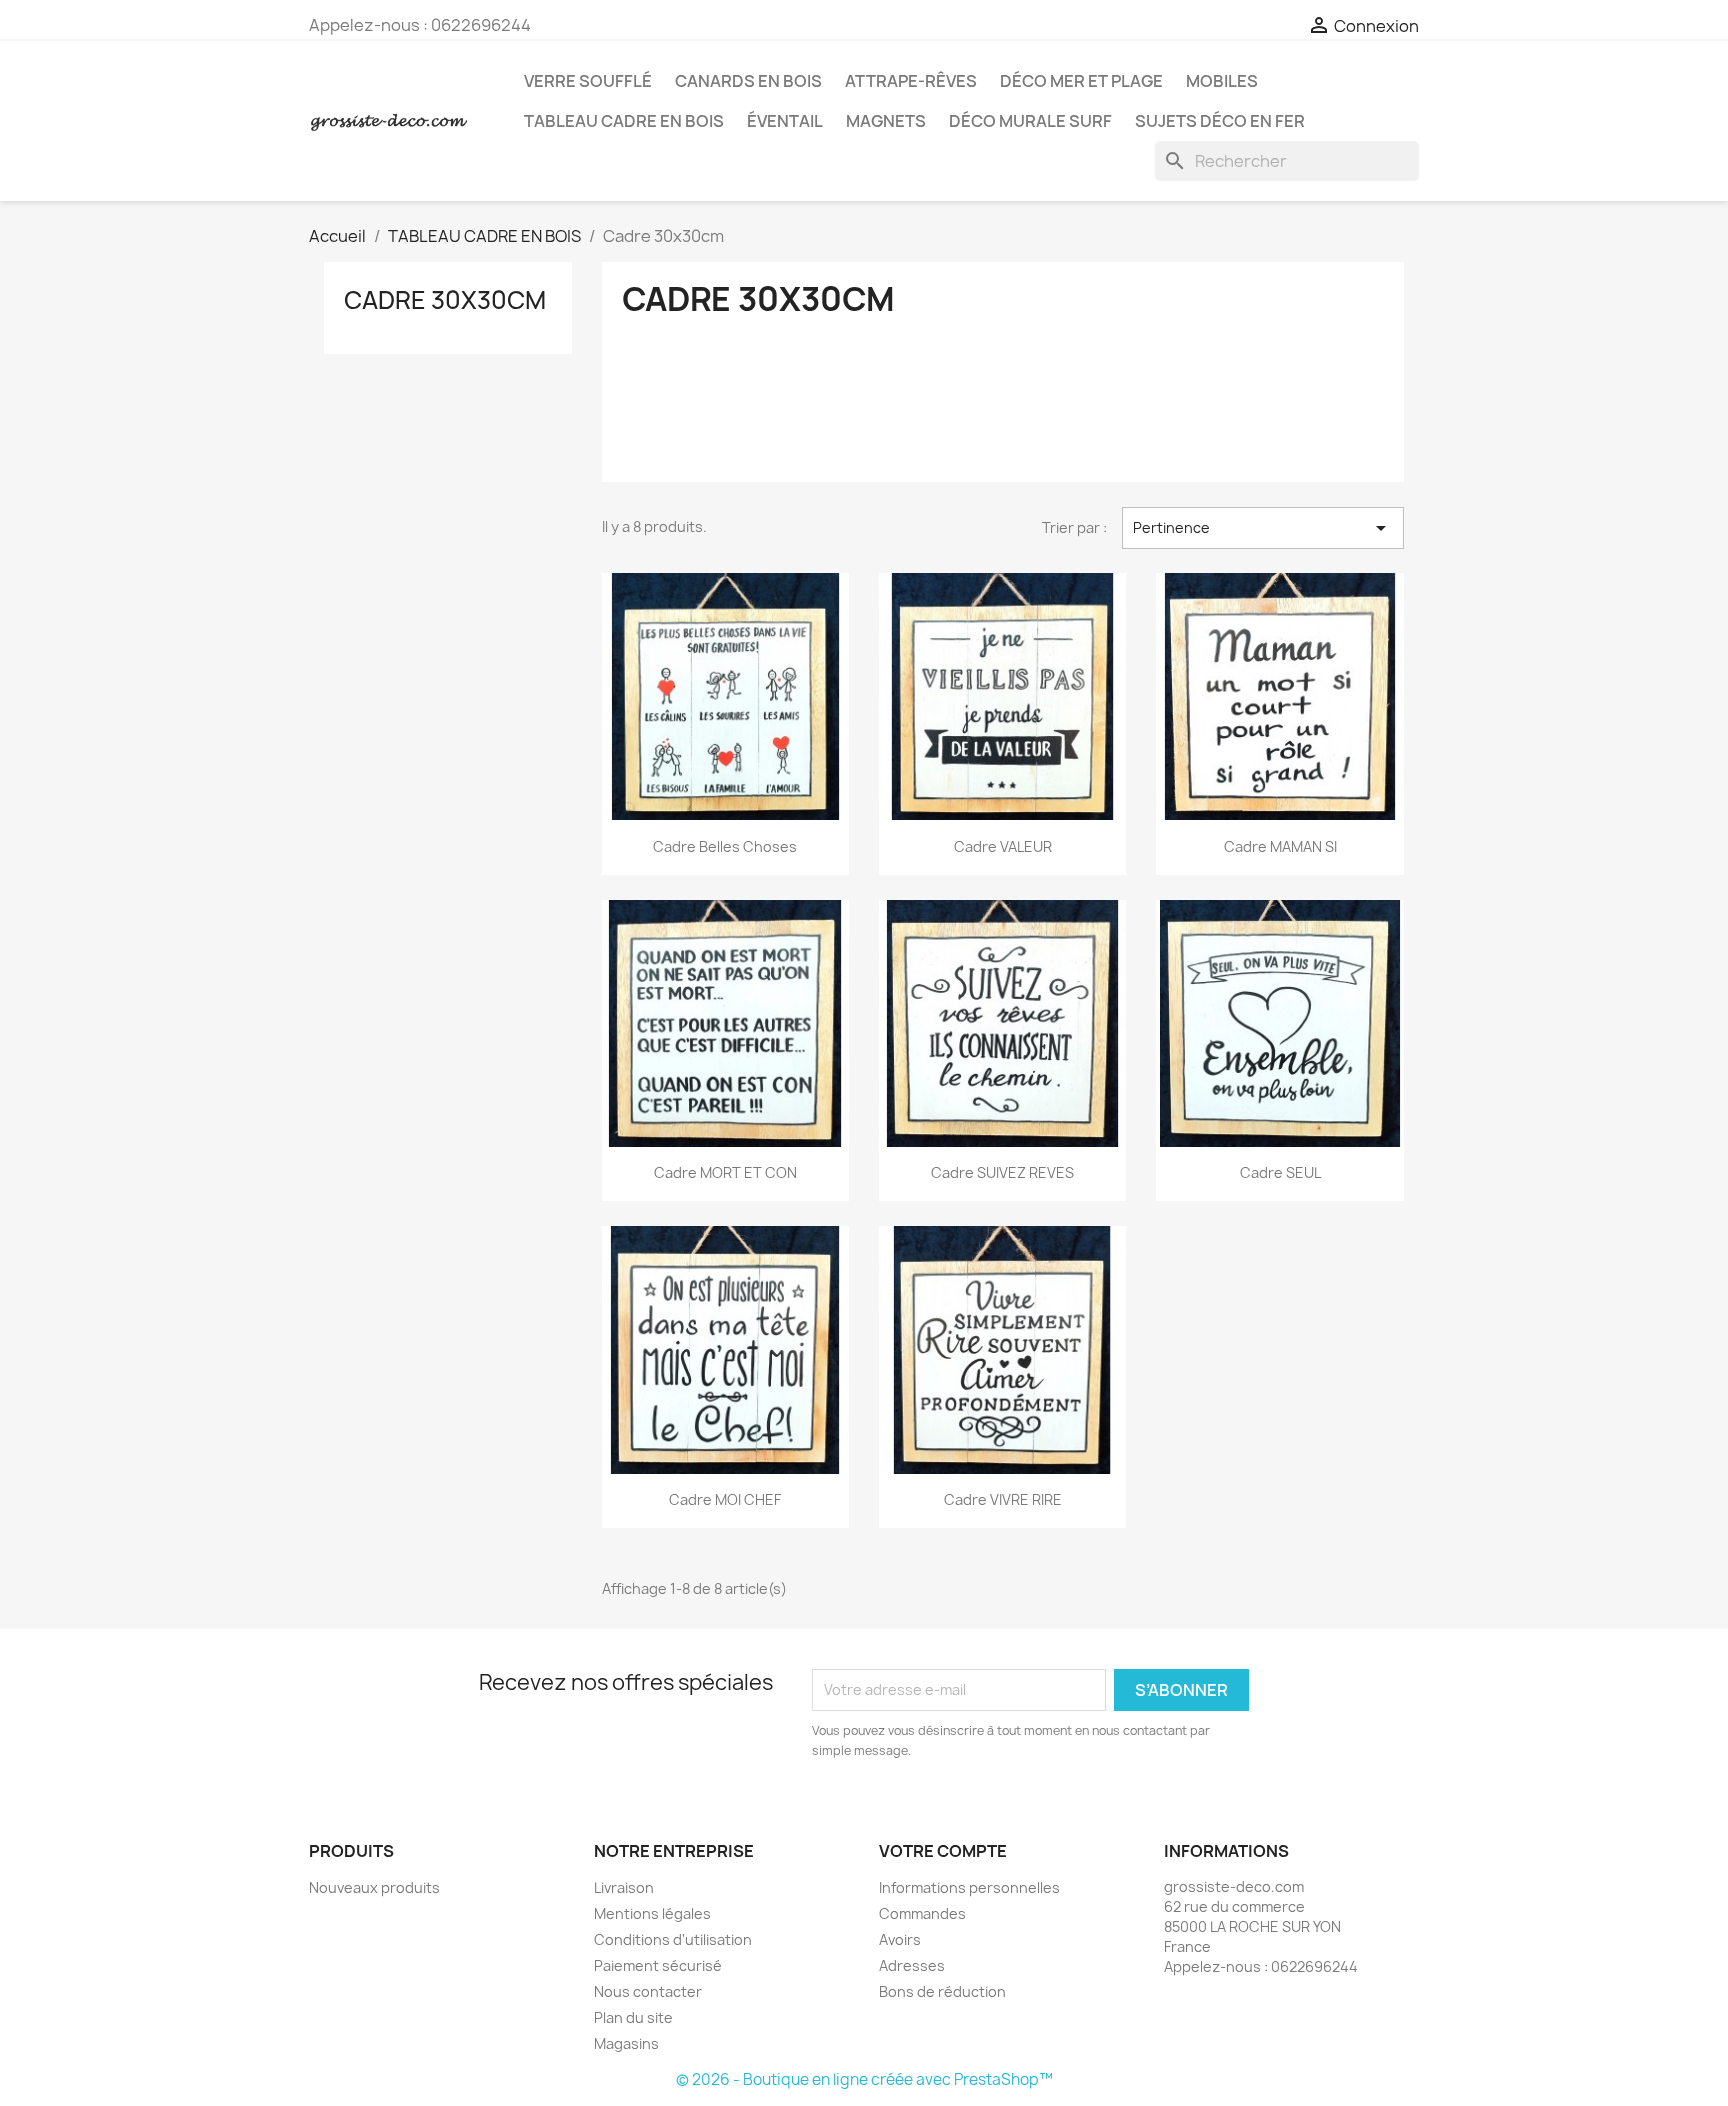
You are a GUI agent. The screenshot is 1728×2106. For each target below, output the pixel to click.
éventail (785, 121)
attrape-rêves (911, 81)
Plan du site (633, 2017)
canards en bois (748, 81)
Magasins (626, 2043)
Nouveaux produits (374, 1887)
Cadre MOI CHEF (725, 1499)
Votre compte (943, 1851)
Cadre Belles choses (725, 846)
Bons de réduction (942, 1991)
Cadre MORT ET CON (725, 1172)
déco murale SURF (1030, 121)
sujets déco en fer (1220, 121)
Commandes (922, 1913)
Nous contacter (648, 1991)
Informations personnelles (969, 1887)
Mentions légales (652, 1913)
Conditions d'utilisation (673, 1939)
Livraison (624, 1887)
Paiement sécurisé (658, 1965)
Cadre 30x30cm (445, 300)
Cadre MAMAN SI (1280, 846)
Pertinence (1263, 528)
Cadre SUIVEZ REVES (1002, 1172)
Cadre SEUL (1280, 1172)
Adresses (912, 1965)
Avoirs (900, 1939)
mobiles (1222, 81)
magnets (886, 121)
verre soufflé (588, 81)
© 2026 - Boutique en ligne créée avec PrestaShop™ (864, 2079)
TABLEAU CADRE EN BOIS (624, 121)
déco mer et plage (1081, 81)
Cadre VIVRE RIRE (1003, 1499)
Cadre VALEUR (1003, 846)
